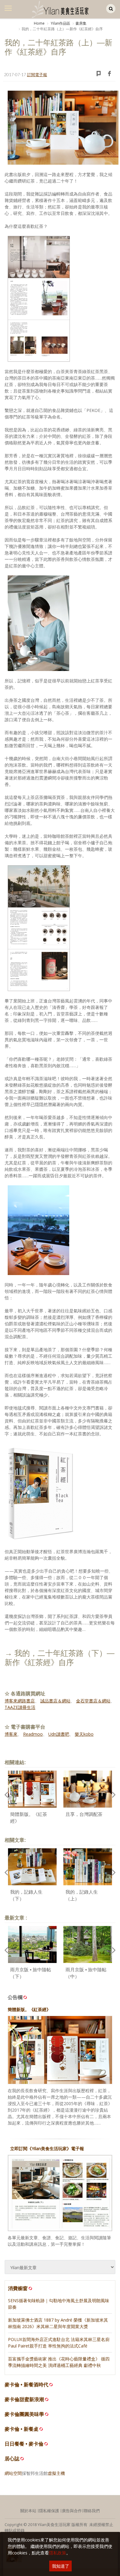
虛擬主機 (56, 2473)
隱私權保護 (49, 2511)
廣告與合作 (72, 2511)
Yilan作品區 (60, 23)
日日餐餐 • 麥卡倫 (24, 2444)
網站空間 (13, 2473)
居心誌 (12, 2459)
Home (39, 23)
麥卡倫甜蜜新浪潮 (24, 2399)
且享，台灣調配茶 (84, 1814)
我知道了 (61, 2566)
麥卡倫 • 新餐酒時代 (26, 2385)
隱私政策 (58, 2553)
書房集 (81, 23)
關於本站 (28, 2511)
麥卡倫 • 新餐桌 (22, 2429)
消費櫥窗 (18, 2288)
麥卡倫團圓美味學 (24, 2414)
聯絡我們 (92, 2511)
